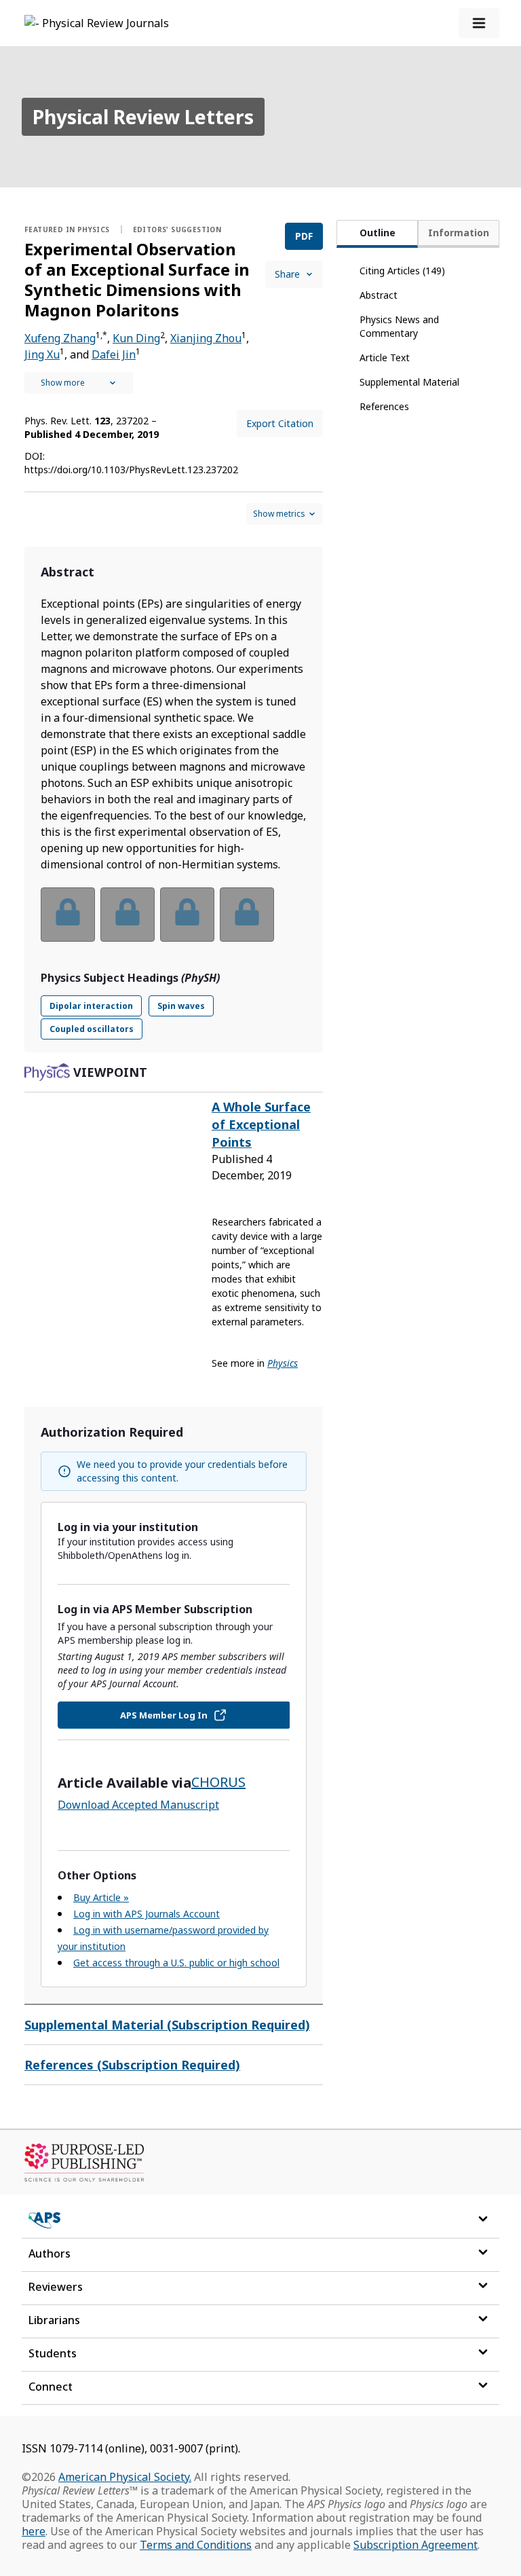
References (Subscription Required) (132, 2065)
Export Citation (280, 423)
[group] (174, 923)
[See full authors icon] (79, 383)
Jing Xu (42, 354)
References (384, 406)
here (34, 2531)
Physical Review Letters (143, 117)
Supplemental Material (409, 382)
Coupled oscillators (92, 1029)
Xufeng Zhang (60, 338)
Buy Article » (101, 1897)
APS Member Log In (164, 1715)
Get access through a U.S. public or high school (176, 1963)
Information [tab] (459, 233)
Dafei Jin (114, 354)
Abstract (379, 295)
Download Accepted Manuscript (138, 1805)
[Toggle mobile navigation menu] (479, 23)
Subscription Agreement (416, 2545)
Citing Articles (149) (402, 271)
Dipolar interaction (91, 1006)
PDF (304, 236)
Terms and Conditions (196, 2545)
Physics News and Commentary (399, 326)
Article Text (385, 357)
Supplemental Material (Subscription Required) (167, 2025)
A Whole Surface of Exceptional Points (261, 1124)
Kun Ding (136, 338)
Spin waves (181, 1006)
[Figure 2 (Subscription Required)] (128, 915)
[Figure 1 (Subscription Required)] (68, 915)
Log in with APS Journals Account (147, 1914)
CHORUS (218, 1782)
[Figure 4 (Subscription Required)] (247, 915)
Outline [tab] (378, 233)
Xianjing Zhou (206, 338)
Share (287, 274)
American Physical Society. (125, 2477)
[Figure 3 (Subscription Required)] (187, 915)
